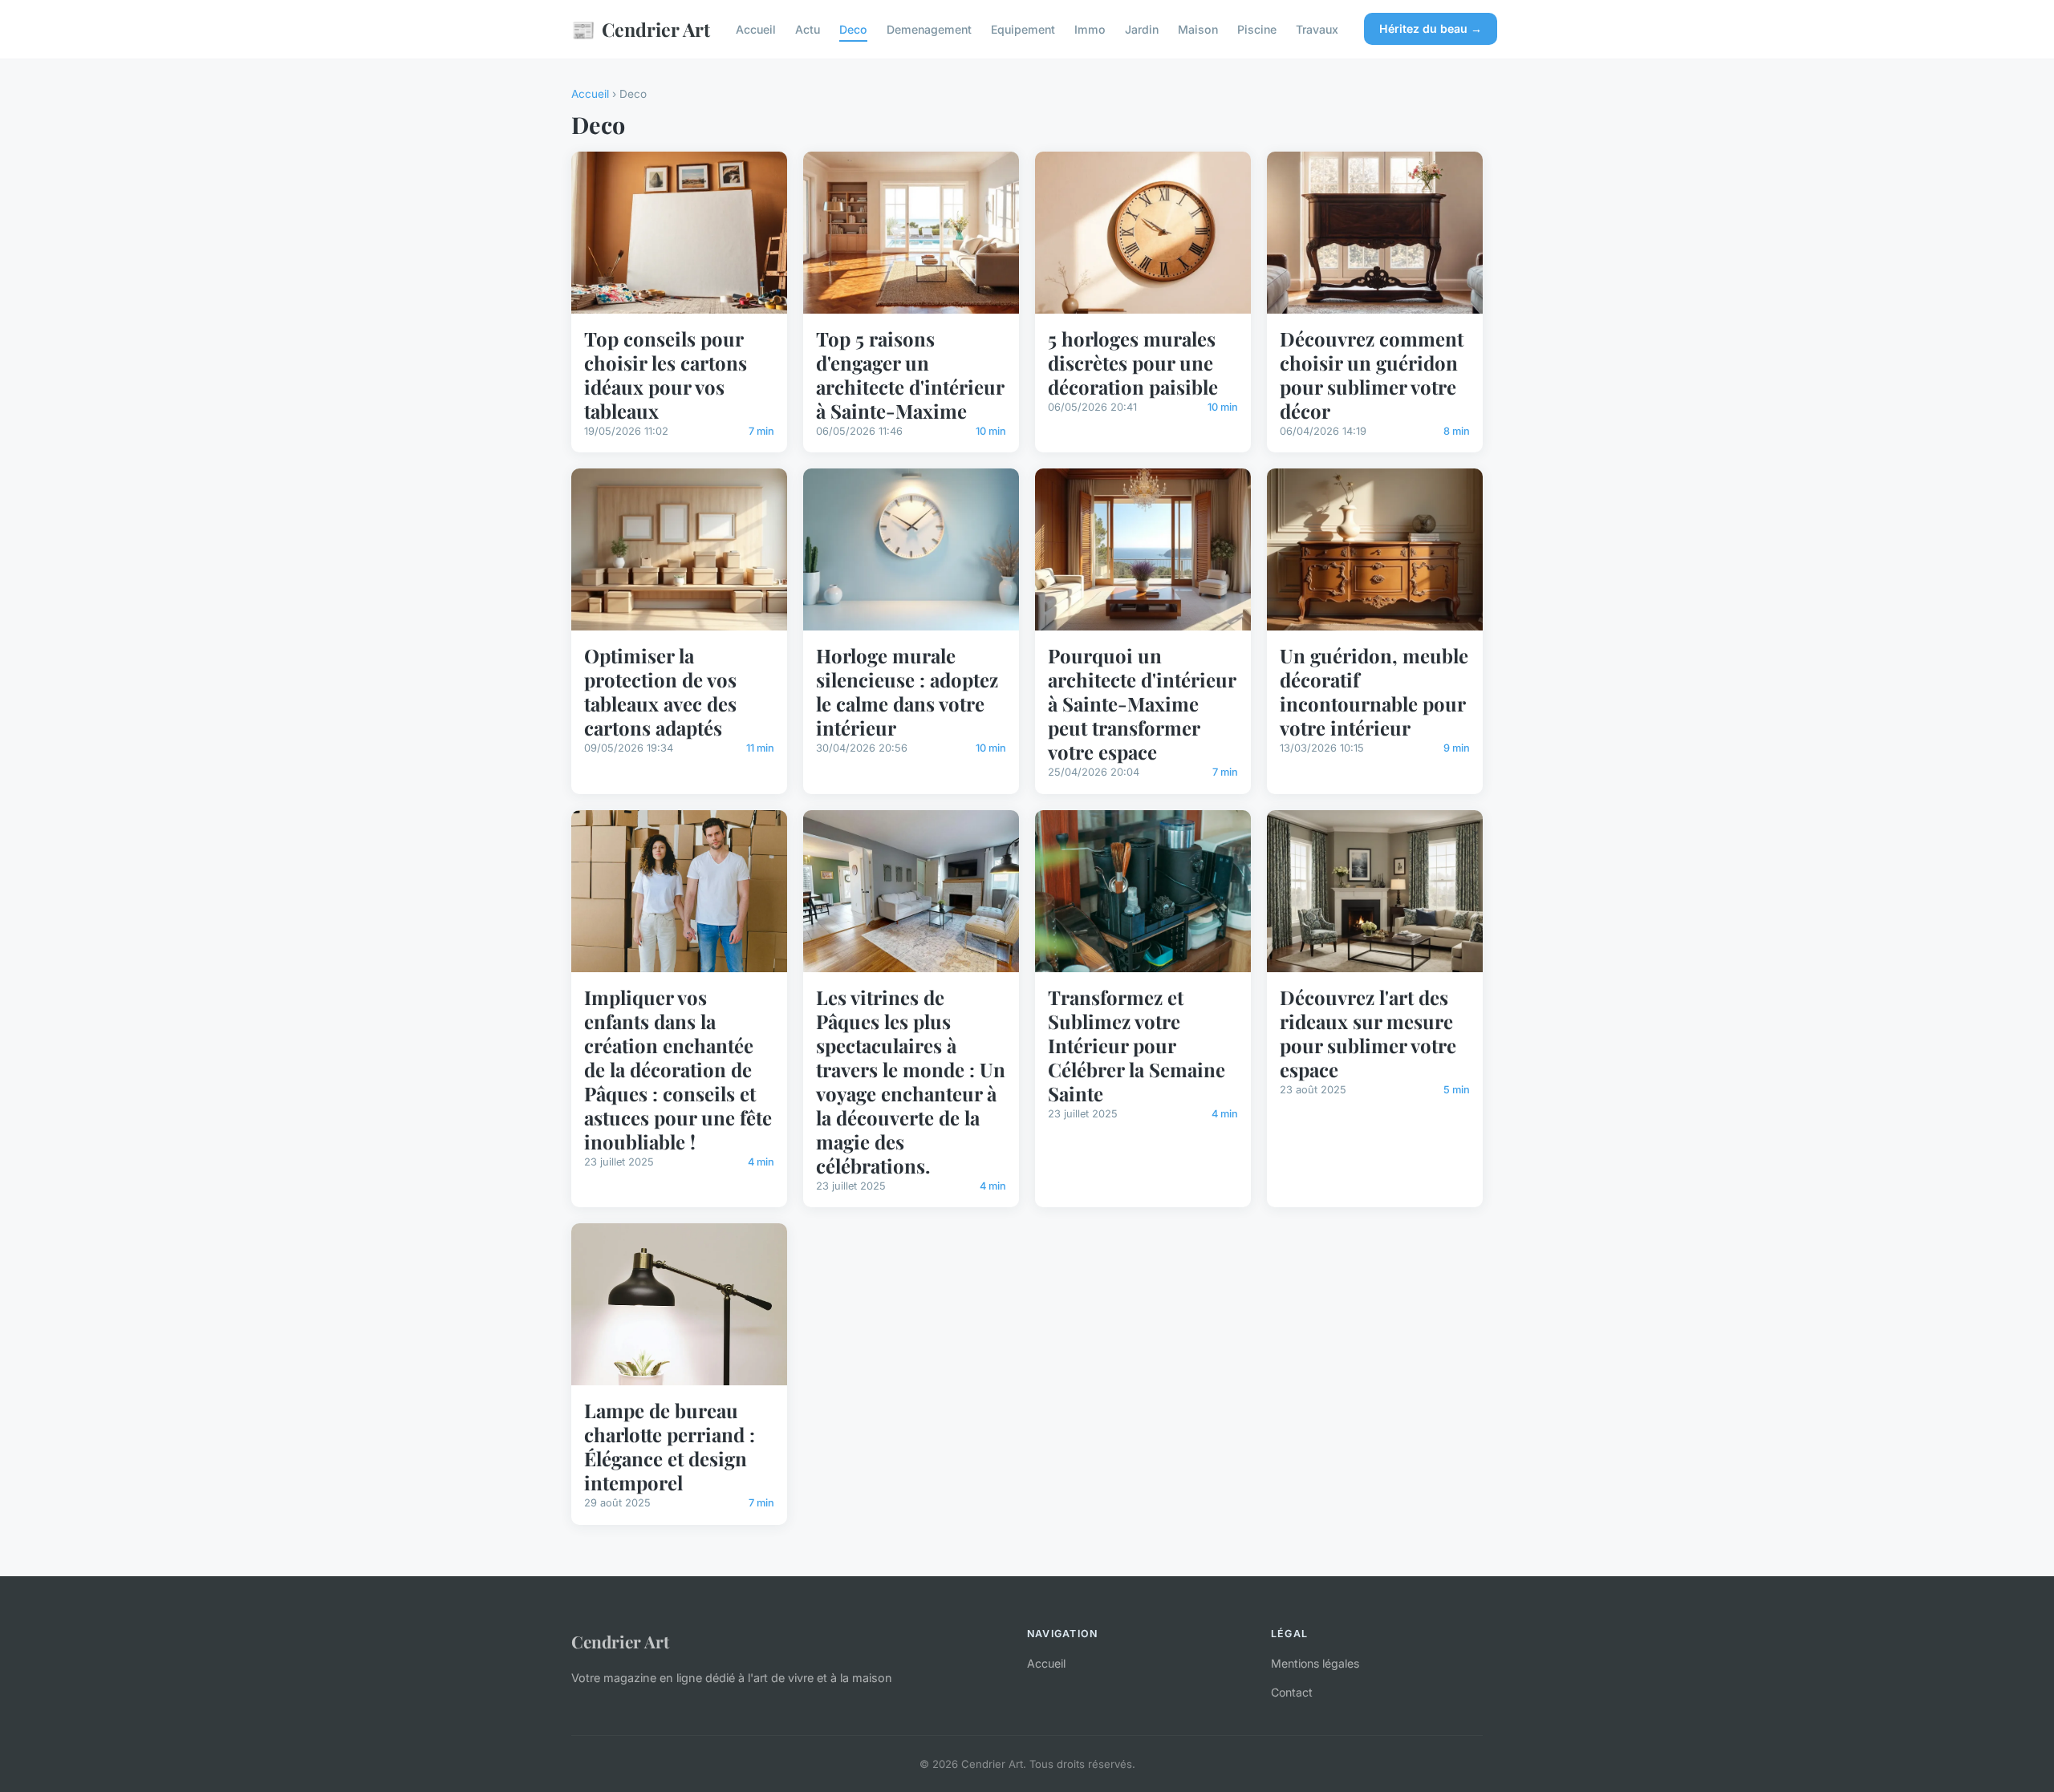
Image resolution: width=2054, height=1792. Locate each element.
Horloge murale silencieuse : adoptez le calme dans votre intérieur (907, 691)
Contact (1292, 1692)
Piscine (1257, 29)
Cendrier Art (641, 29)
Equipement (1023, 29)
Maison (1198, 29)
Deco (853, 29)
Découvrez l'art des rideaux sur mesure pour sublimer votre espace (1368, 1033)
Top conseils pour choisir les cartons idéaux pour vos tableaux (666, 375)
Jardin (1142, 29)
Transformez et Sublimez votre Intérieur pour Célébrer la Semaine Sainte (1137, 1045)
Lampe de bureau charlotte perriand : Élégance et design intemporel (670, 1446)
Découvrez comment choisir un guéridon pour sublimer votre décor (1372, 375)
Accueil (756, 29)
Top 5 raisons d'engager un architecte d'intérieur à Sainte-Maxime (910, 375)
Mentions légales (1315, 1663)
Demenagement (929, 29)
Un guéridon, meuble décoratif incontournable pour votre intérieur (1374, 691)
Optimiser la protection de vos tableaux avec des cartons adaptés (660, 691)
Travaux (1317, 29)
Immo (1090, 29)
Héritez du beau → (1431, 28)
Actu (808, 29)
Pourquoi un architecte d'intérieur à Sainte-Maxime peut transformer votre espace (1142, 703)
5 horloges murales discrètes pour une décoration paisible (1133, 363)
